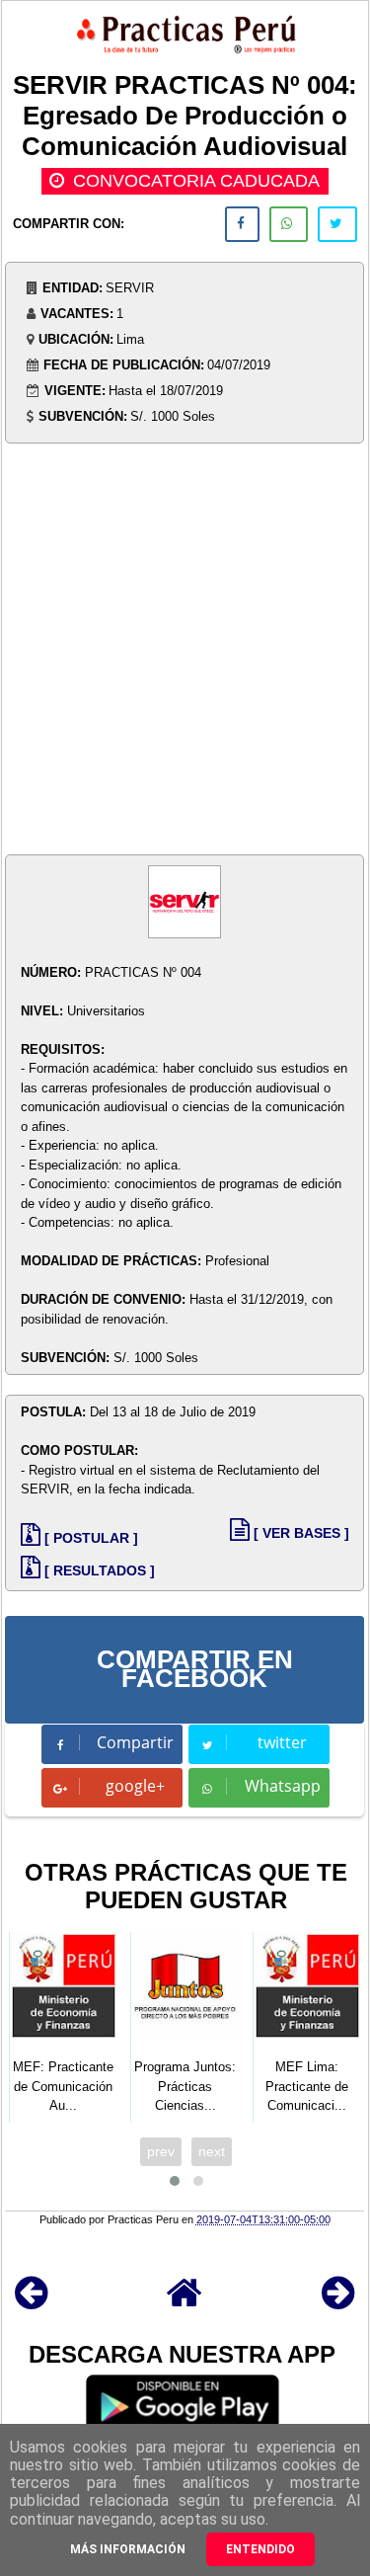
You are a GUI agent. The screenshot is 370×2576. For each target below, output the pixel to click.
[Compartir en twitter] (337, 224)
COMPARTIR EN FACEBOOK (195, 1669)
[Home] (185, 2302)
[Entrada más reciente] (31, 2302)
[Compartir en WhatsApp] (289, 224)
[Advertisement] (185, 651)
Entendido (260, 2549)
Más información (128, 2549)
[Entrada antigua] (338, 2302)
